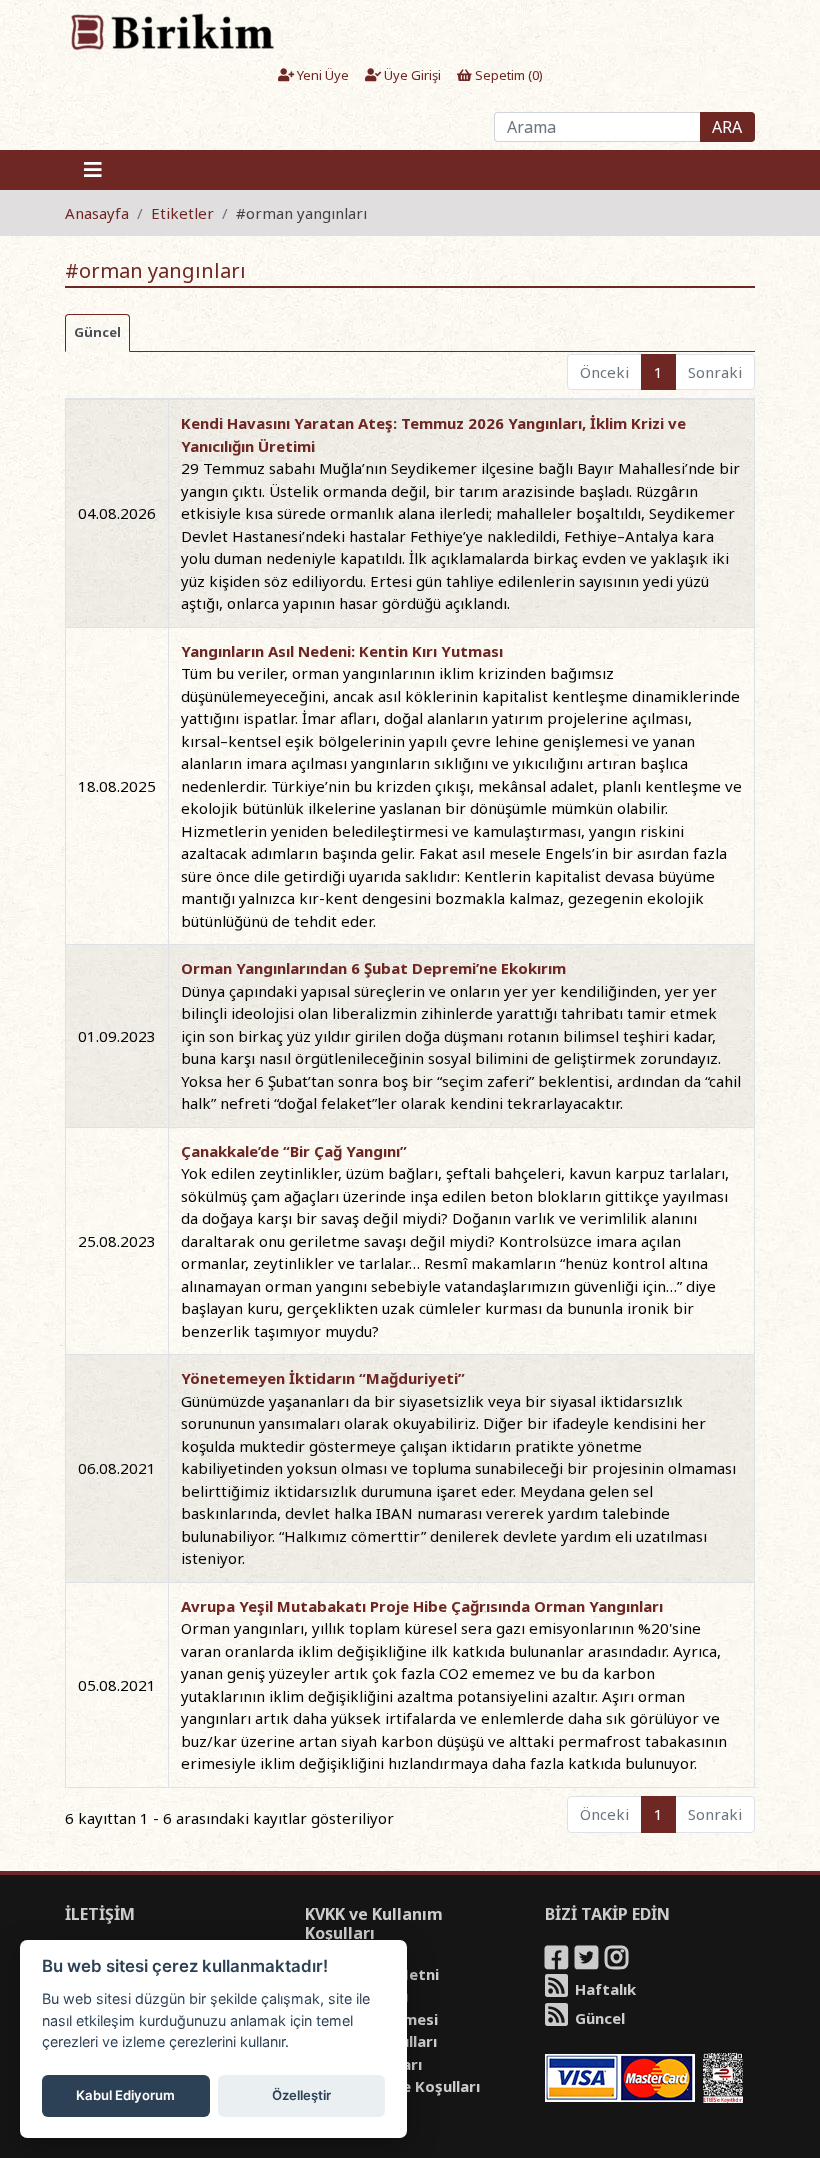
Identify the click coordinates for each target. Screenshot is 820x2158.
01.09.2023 (117, 1036)
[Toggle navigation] (93, 170)
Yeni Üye (321, 75)
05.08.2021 (117, 1685)
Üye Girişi (411, 75)
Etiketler (182, 213)
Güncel (598, 2018)
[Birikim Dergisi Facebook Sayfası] (558, 1961)
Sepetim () (507, 75)
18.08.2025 (117, 786)
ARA (727, 127)
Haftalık (603, 1989)
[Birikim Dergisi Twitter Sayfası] (588, 1961)
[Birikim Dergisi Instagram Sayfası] (618, 1961)
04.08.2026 (117, 513)
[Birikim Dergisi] (171, 31)
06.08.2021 (117, 1468)
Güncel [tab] (97, 332)
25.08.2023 (117, 1241)
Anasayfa (97, 213)
